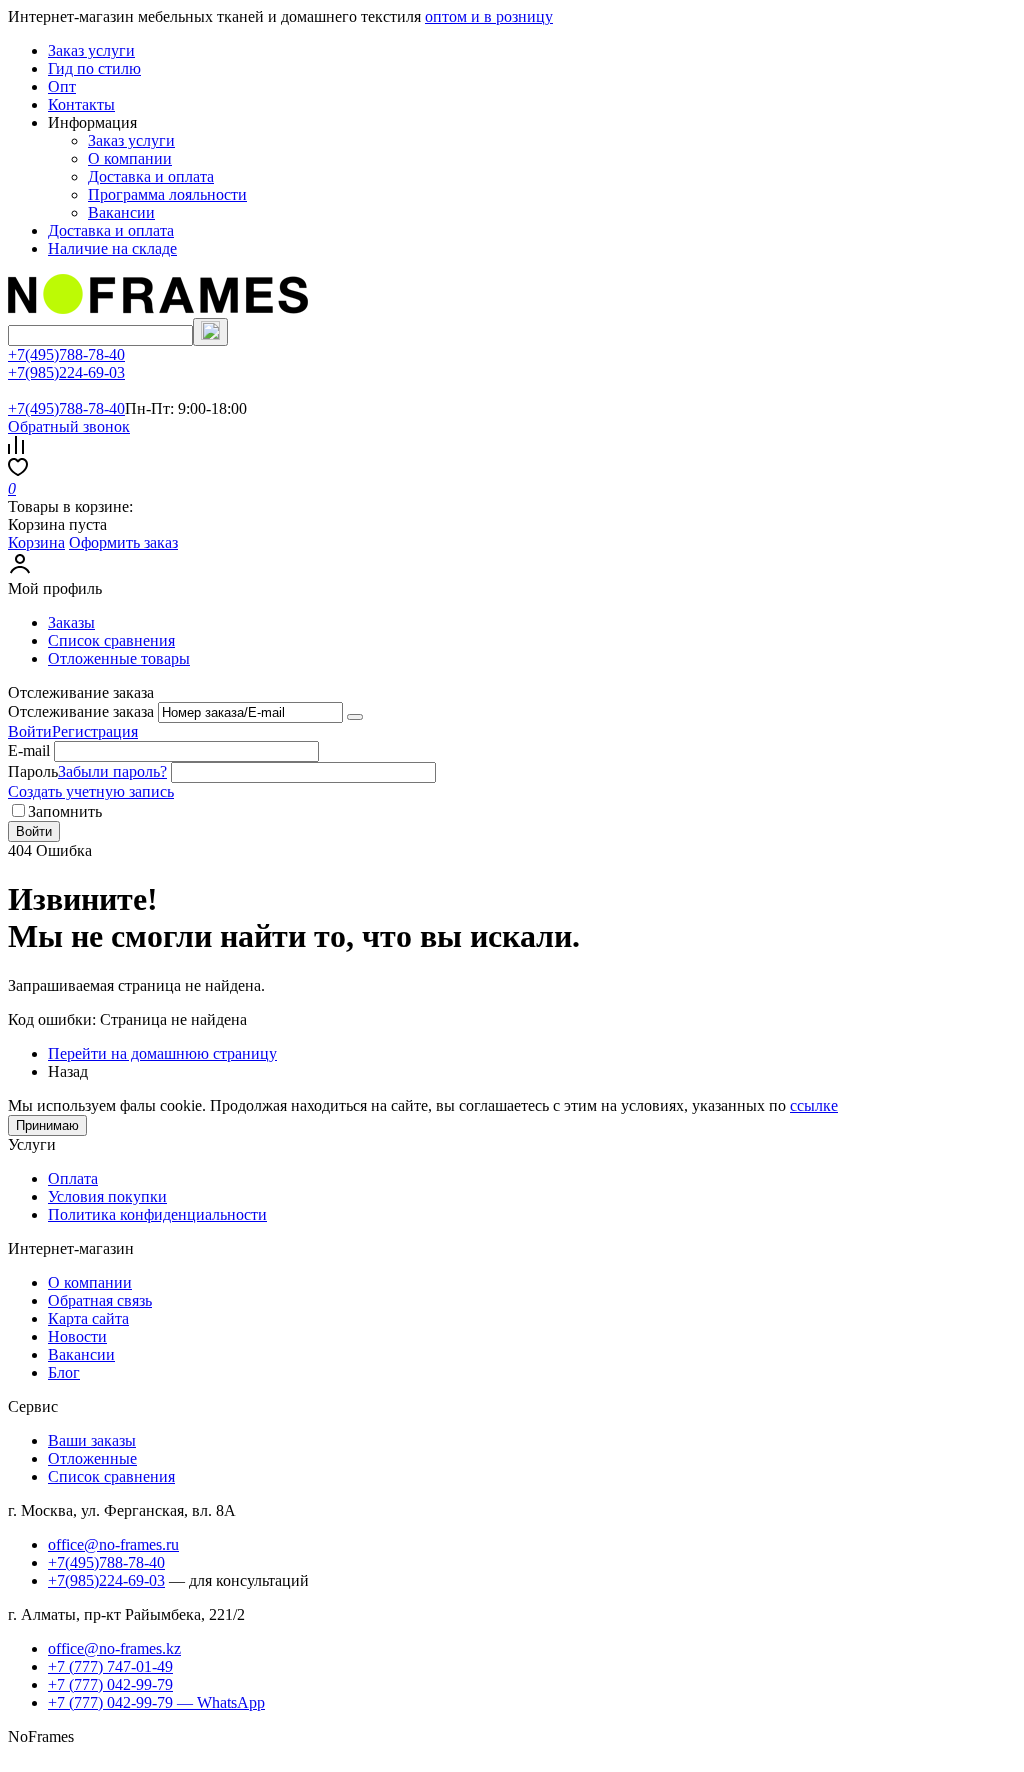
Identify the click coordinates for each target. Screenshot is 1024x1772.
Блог (64, 1372)
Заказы (71, 622)
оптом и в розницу (489, 16)
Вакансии (121, 212)
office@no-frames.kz (114, 1648)
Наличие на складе (112, 248)
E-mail (29, 750)
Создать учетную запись (91, 791)
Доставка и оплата (151, 176)
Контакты (81, 104)
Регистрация (95, 731)
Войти (30, 731)
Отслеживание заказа (81, 711)
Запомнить (65, 811)
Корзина (36, 542)
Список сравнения (111, 640)
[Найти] (210, 332)
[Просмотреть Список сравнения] (16, 448)
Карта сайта (88, 1318)
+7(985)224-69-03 (66, 372)
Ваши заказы (92, 1440)
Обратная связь (100, 1300)
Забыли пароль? (112, 771)
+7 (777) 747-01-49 (110, 1666)
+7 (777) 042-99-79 (110, 1684)
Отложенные (92, 1458)
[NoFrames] (158, 308)
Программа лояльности (167, 194)
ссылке (814, 1105)
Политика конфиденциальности (157, 1214)
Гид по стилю (94, 68)
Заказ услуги (91, 50)
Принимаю (47, 1125)
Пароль (33, 771)
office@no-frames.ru (113, 1544)
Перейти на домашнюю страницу (162, 1053)
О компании (130, 158)
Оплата (73, 1178)
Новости (77, 1336)
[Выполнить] (355, 717)
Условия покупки (107, 1196)
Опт (62, 86)
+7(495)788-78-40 (66, 354)
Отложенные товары (119, 658)
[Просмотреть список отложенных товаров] (18, 470)
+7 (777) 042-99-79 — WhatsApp (156, 1702)
